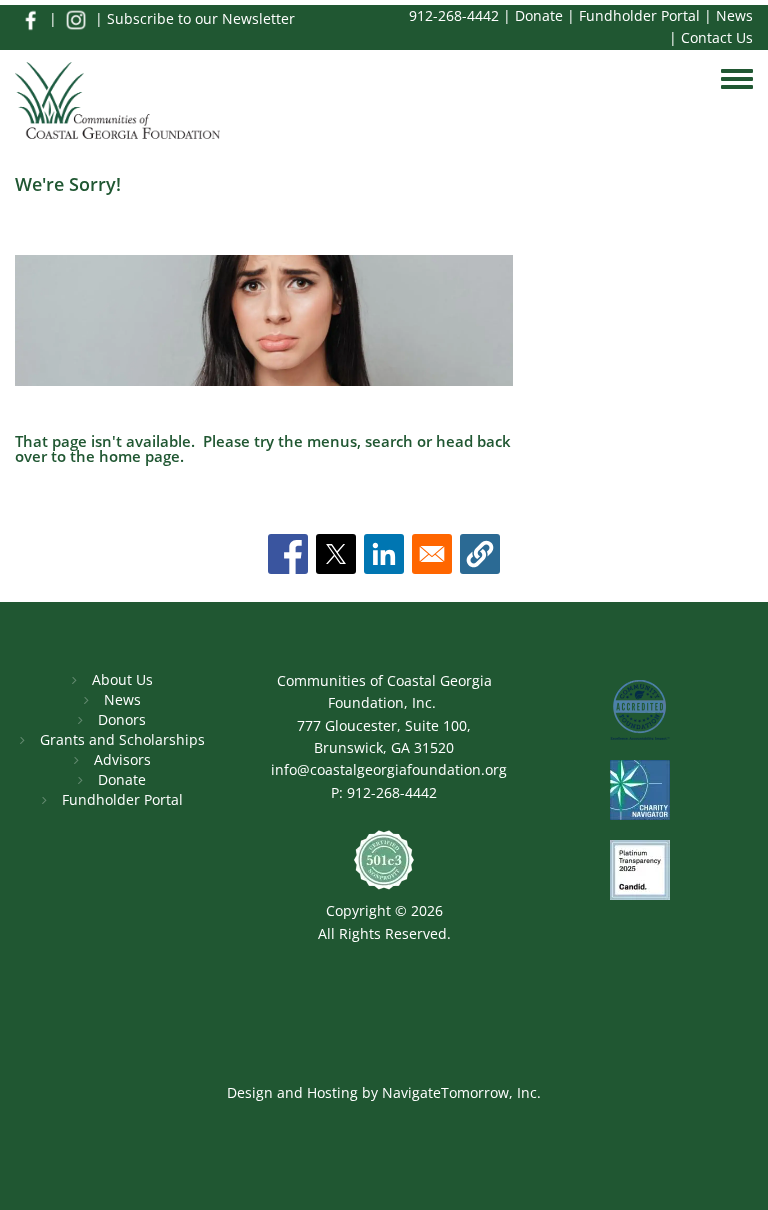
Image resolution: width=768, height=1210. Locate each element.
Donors (122, 719)
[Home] (117, 102)
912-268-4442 (454, 15)
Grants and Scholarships (122, 739)
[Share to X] (336, 554)
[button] (480, 554)
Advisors (122, 759)
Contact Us (717, 37)
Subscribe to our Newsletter (201, 18)
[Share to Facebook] (288, 554)
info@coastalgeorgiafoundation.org (389, 769)
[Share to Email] (432, 554)
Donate (539, 15)
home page (139, 456)
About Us (122, 679)
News (734, 15)
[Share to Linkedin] (384, 554)
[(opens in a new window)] (30, 18)
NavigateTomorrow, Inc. (461, 1092)
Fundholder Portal (639, 15)
